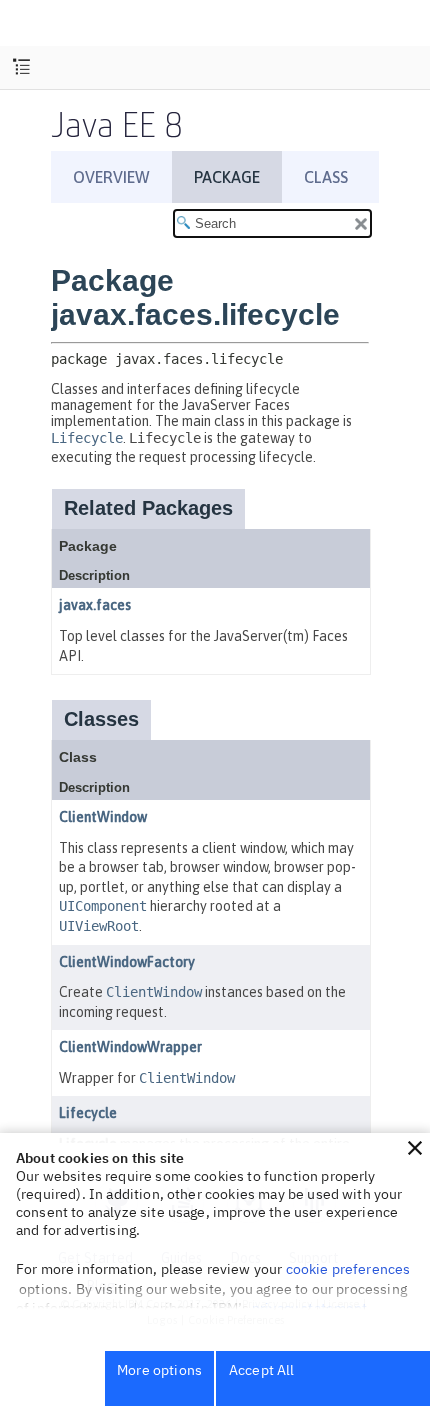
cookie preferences (348, 1269)
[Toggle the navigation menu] (21, 67)
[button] (415, 1148)
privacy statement (310, 1308)
